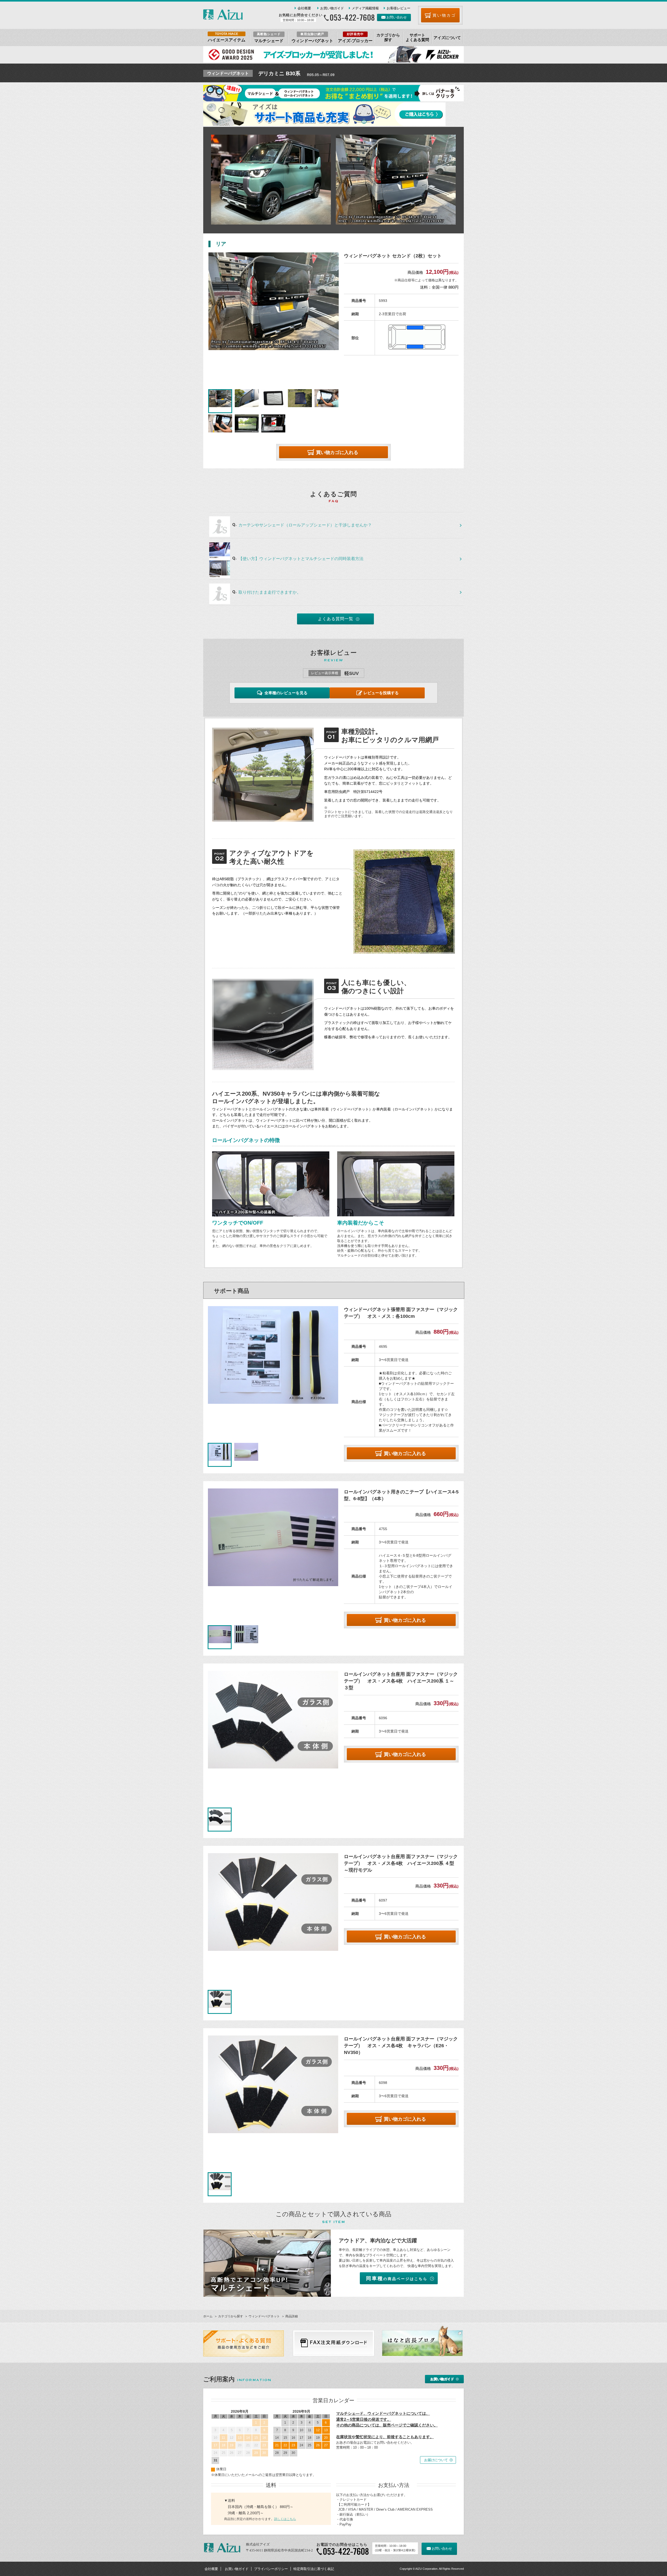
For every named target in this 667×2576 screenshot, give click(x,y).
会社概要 (304, 8)
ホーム (208, 2316)
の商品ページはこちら (397, 2278)
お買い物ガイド (332, 8)
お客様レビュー (399, 8)
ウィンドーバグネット (264, 2316)
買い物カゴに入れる (337, 452)
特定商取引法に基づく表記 (314, 2569)
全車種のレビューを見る (286, 693)
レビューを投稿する (381, 693)
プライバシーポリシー (271, 2569)
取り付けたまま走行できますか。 (270, 592)
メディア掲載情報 (365, 8)
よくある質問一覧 (336, 619)
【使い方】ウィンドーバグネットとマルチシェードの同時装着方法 (301, 559)
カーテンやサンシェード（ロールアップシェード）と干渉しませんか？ (305, 525)
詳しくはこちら (285, 2519)
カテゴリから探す (231, 2316)
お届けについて (436, 2460)
